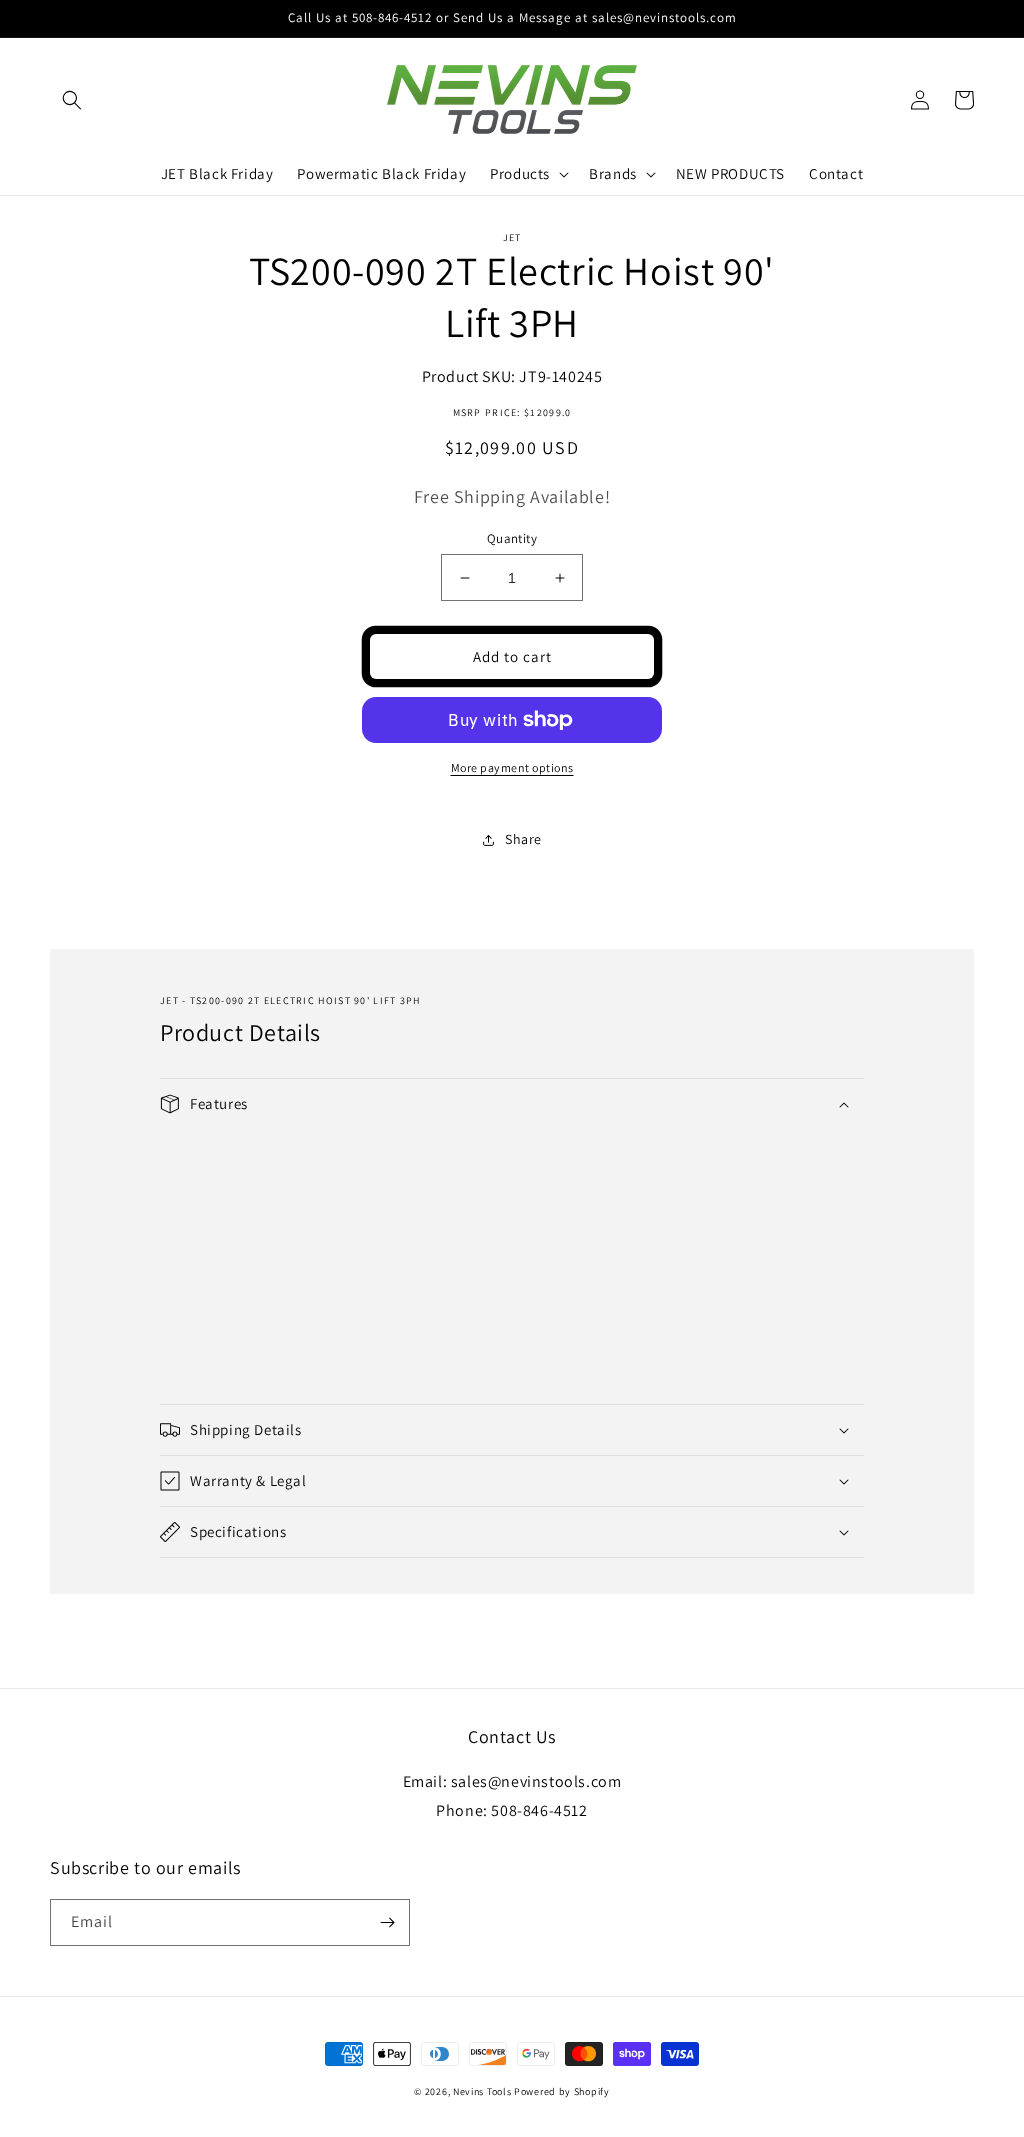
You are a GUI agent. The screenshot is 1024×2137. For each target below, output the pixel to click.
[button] (72, 100)
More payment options (512, 767)
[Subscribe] (387, 1922)
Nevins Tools (482, 2091)
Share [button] (523, 839)
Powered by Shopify (562, 2091)
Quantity (512, 538)
